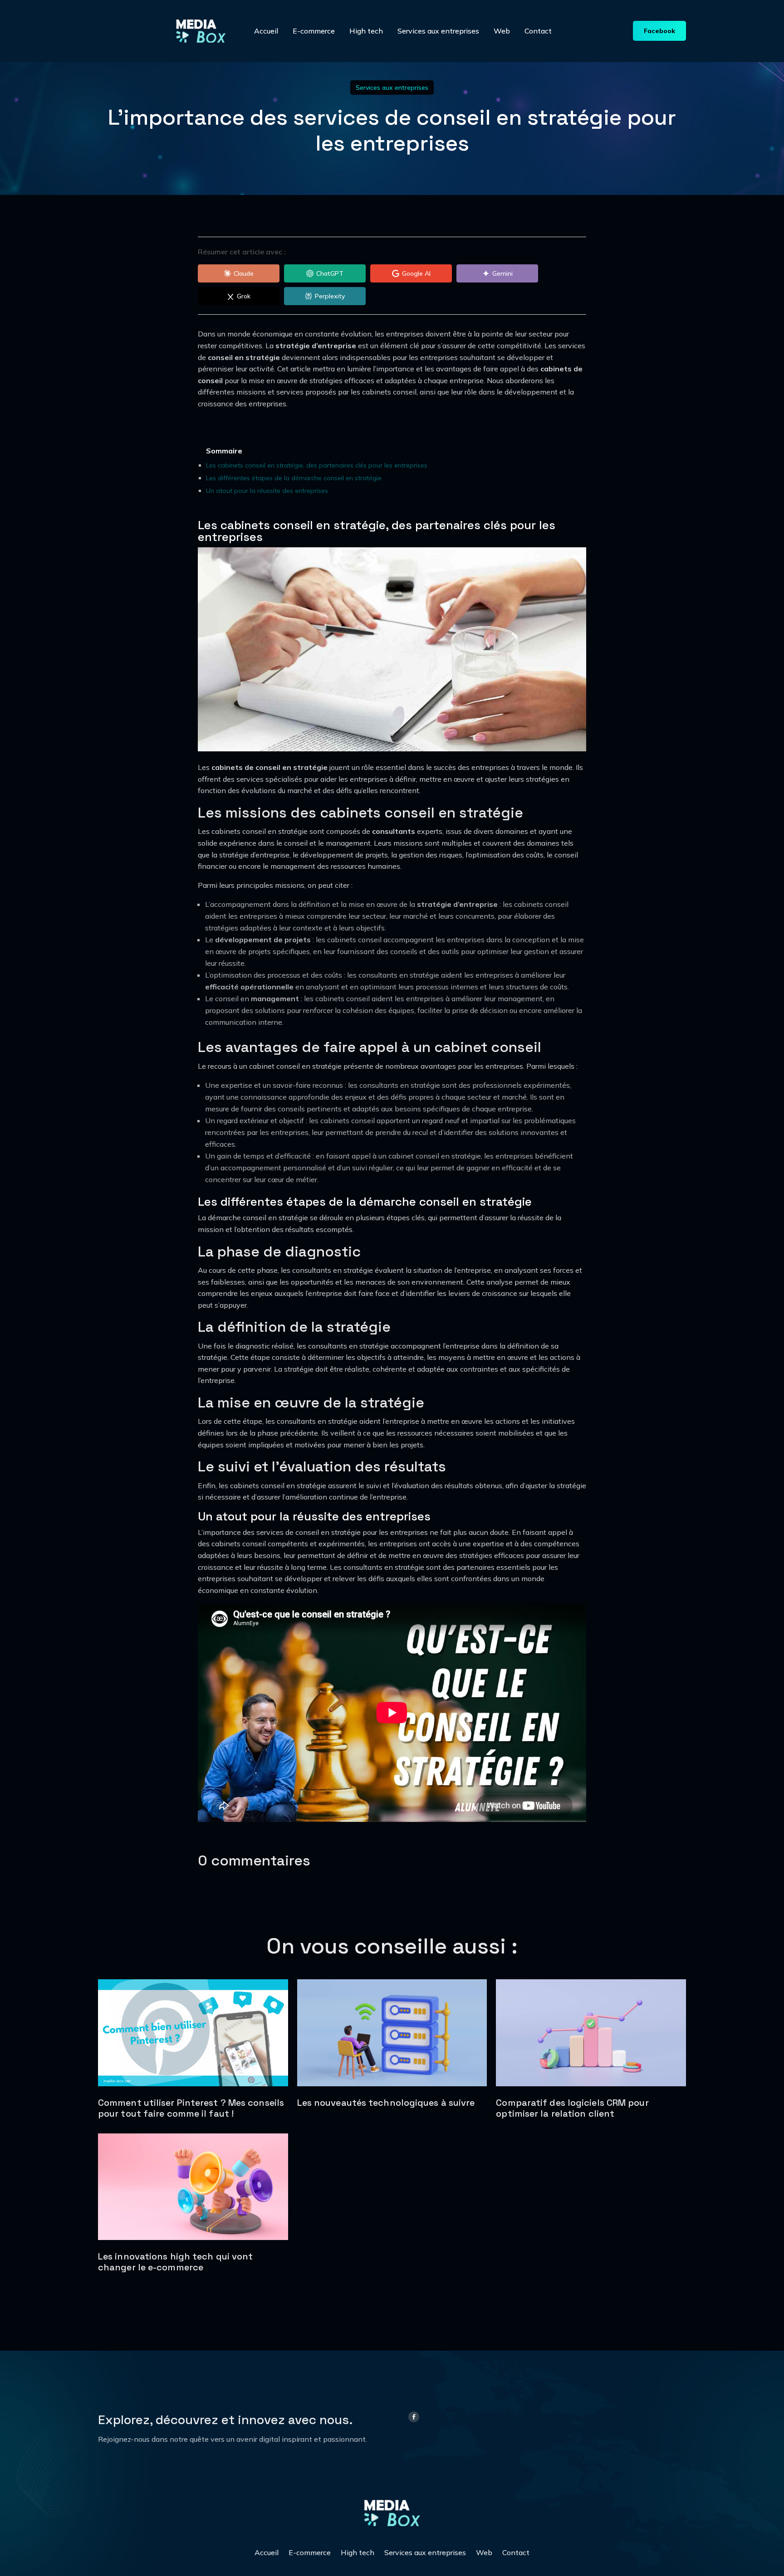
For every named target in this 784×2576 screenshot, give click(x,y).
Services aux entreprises (438, 31)
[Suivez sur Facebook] (414, 2417)
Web (502, 31)
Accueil (266, 31)
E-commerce (314, 31)
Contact (538, 31)
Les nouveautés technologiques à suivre (386, 2103)
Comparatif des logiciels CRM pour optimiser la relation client (572, 2108)
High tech (366, 31)
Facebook (659, 31)
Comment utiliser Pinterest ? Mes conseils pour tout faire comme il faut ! (191, 2108)
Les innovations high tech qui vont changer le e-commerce (175, 2262)
